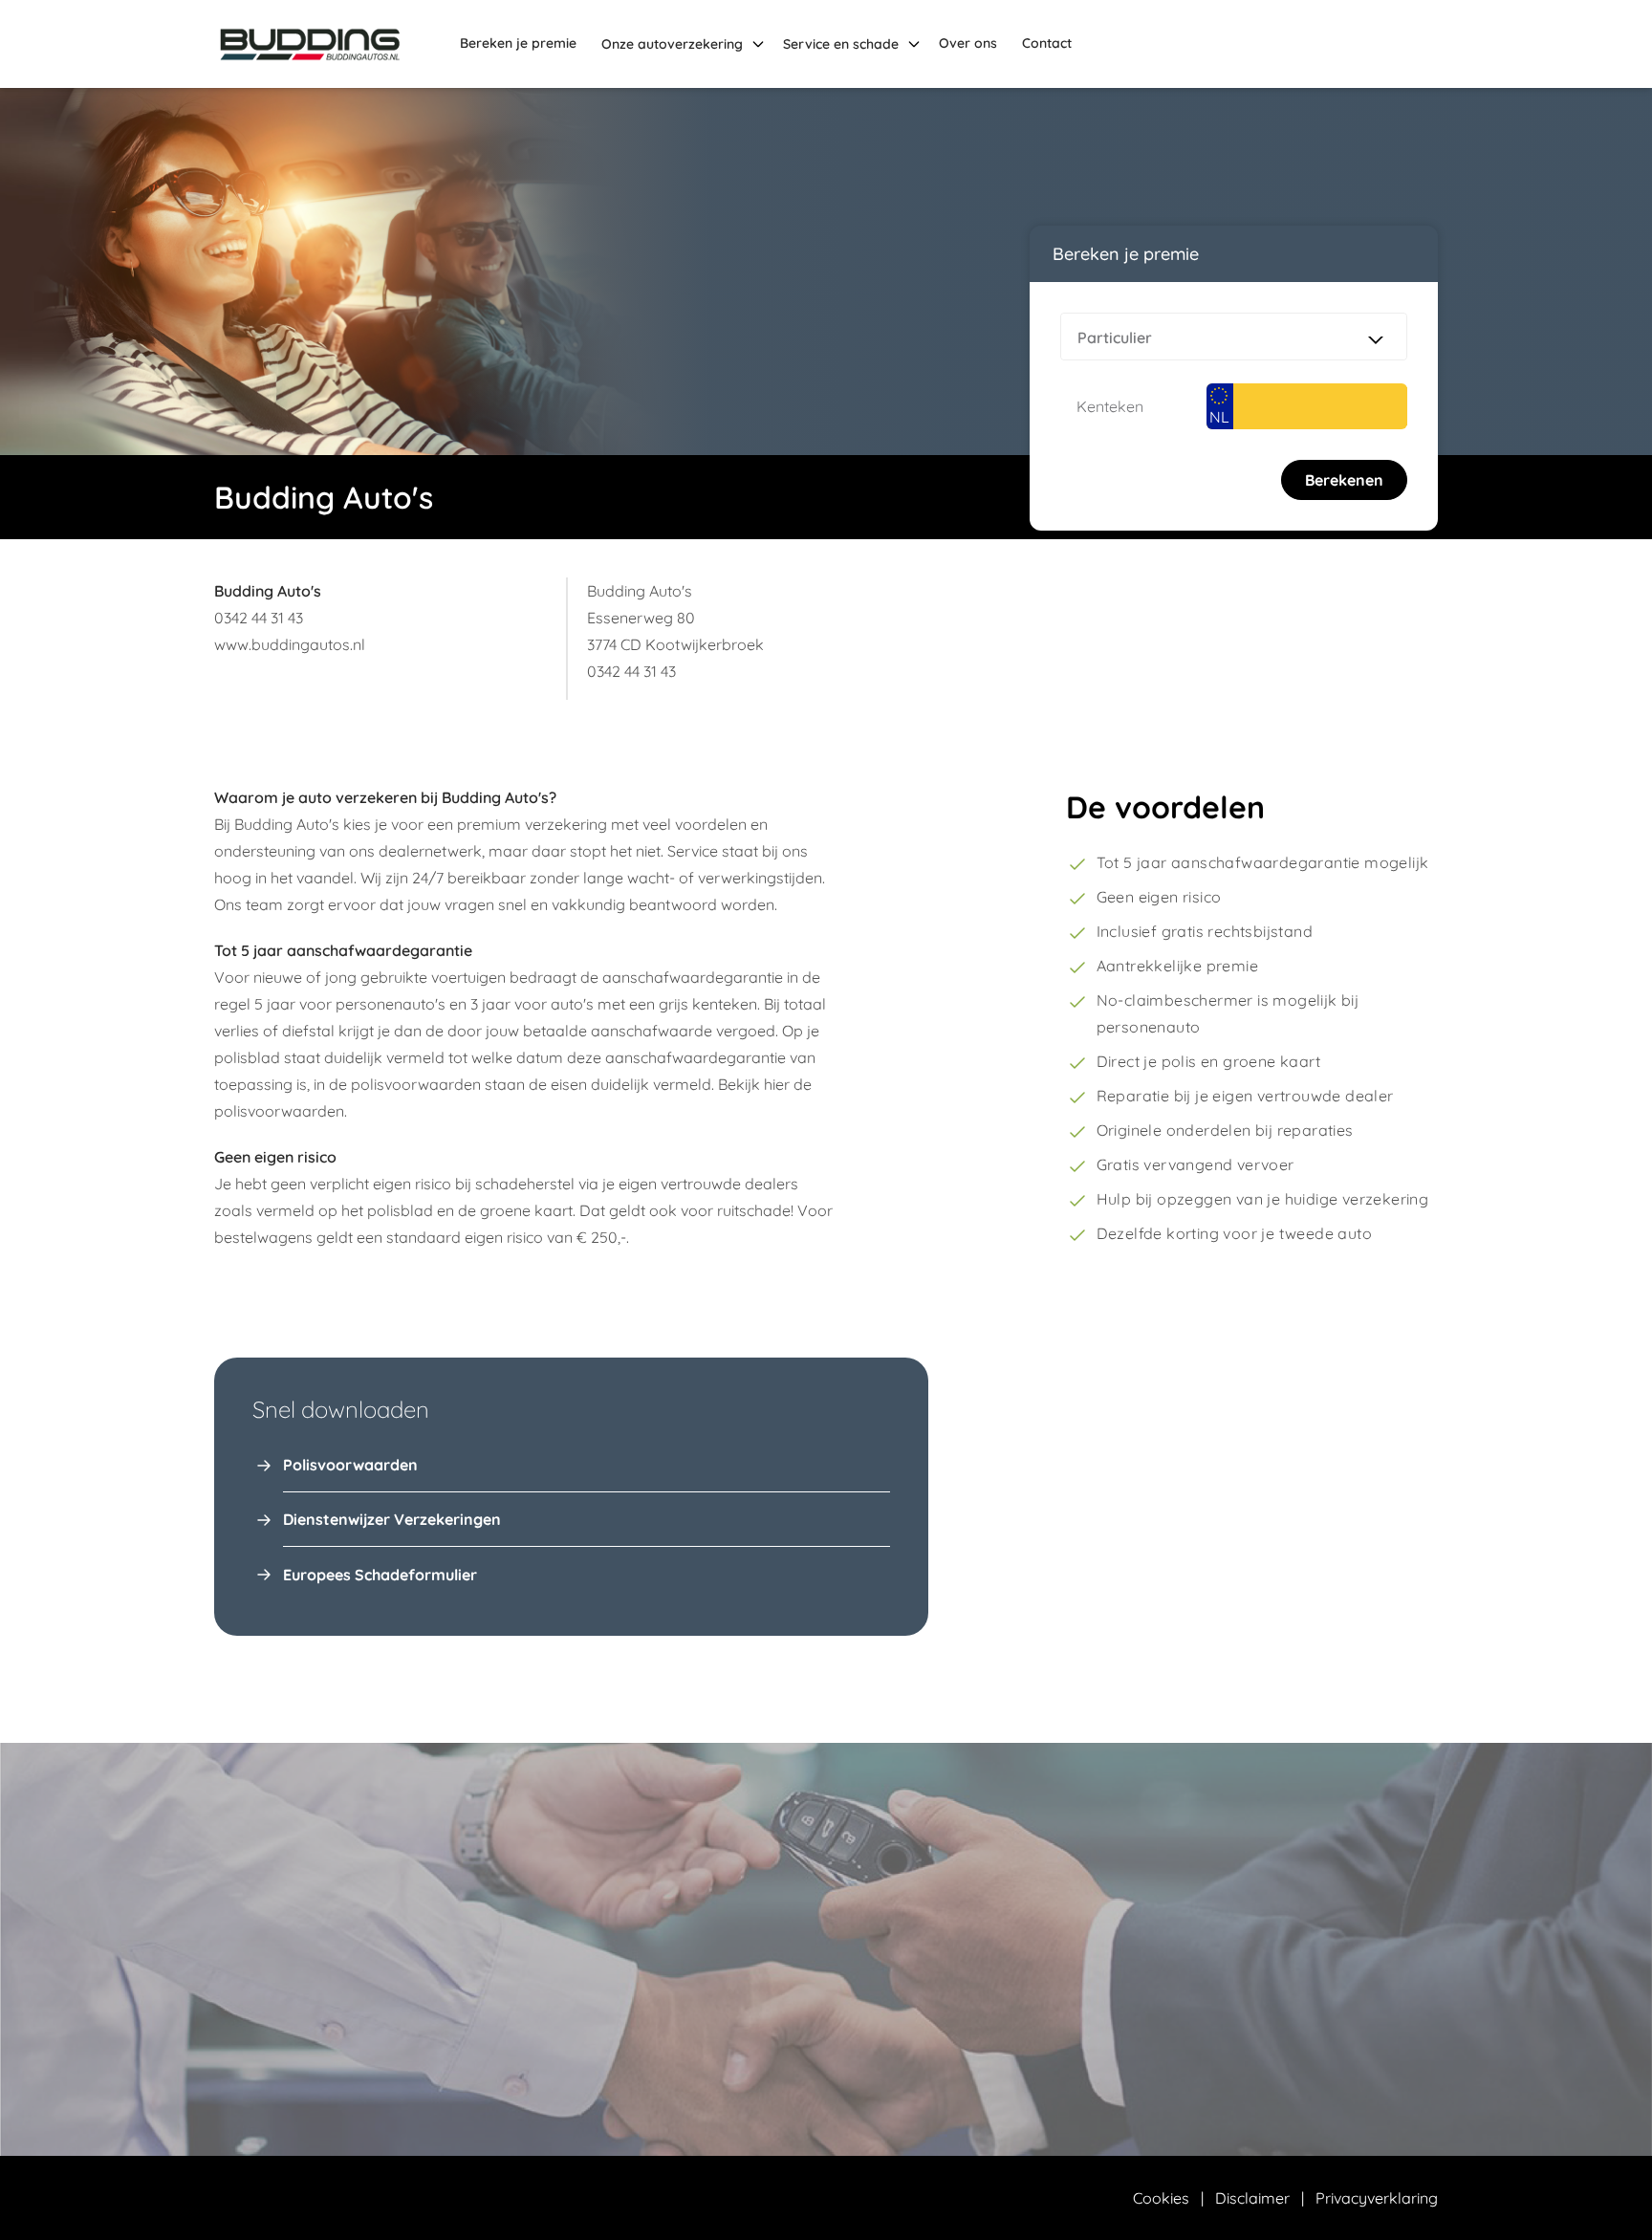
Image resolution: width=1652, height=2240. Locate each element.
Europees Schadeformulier (380, 1575)
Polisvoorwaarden (350, 1465)
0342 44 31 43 (259, 618)
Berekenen (1344, 480)
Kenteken (1110, 406)
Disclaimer (1252, 2198)
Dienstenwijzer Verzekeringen (392, 1519)
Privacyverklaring (1377, 2198)
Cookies (1161, 2198)
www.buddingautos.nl (290, 644)
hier (777, 1084)
